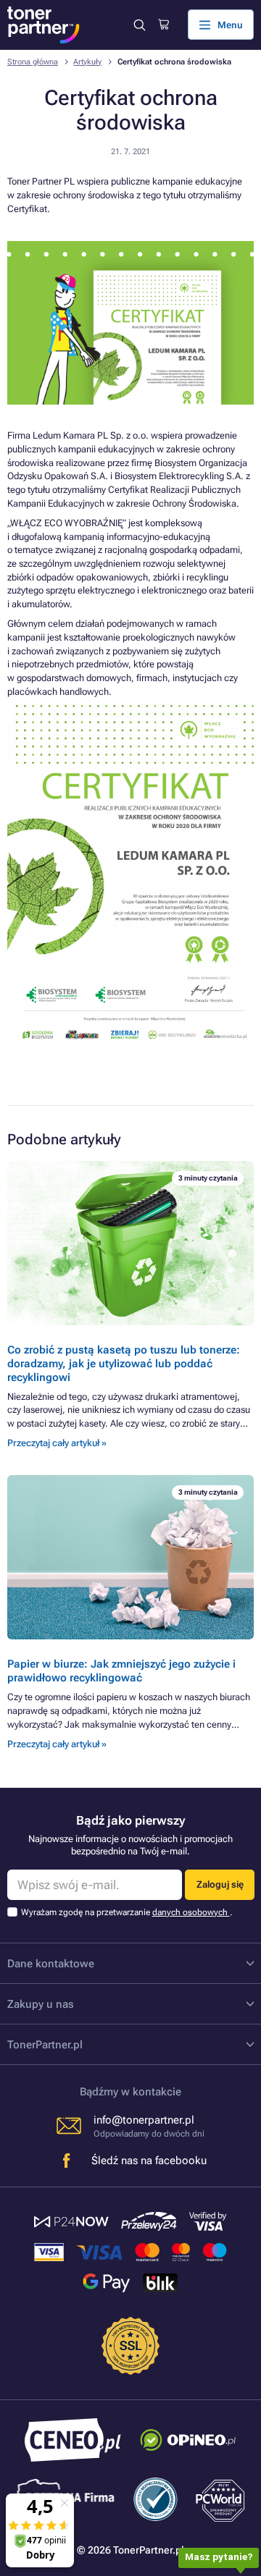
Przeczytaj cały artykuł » (57, 1443)
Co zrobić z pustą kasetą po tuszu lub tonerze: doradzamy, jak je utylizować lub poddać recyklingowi (124, 1363)
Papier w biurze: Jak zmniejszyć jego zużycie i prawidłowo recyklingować (121, 1671)
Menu (230, 25)
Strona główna (33, 62)
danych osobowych (191, 1912)
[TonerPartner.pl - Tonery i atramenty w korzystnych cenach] (43, 25)
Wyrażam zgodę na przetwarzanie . (127, 1912)
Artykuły (87, 62)
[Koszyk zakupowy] (163, 25)
